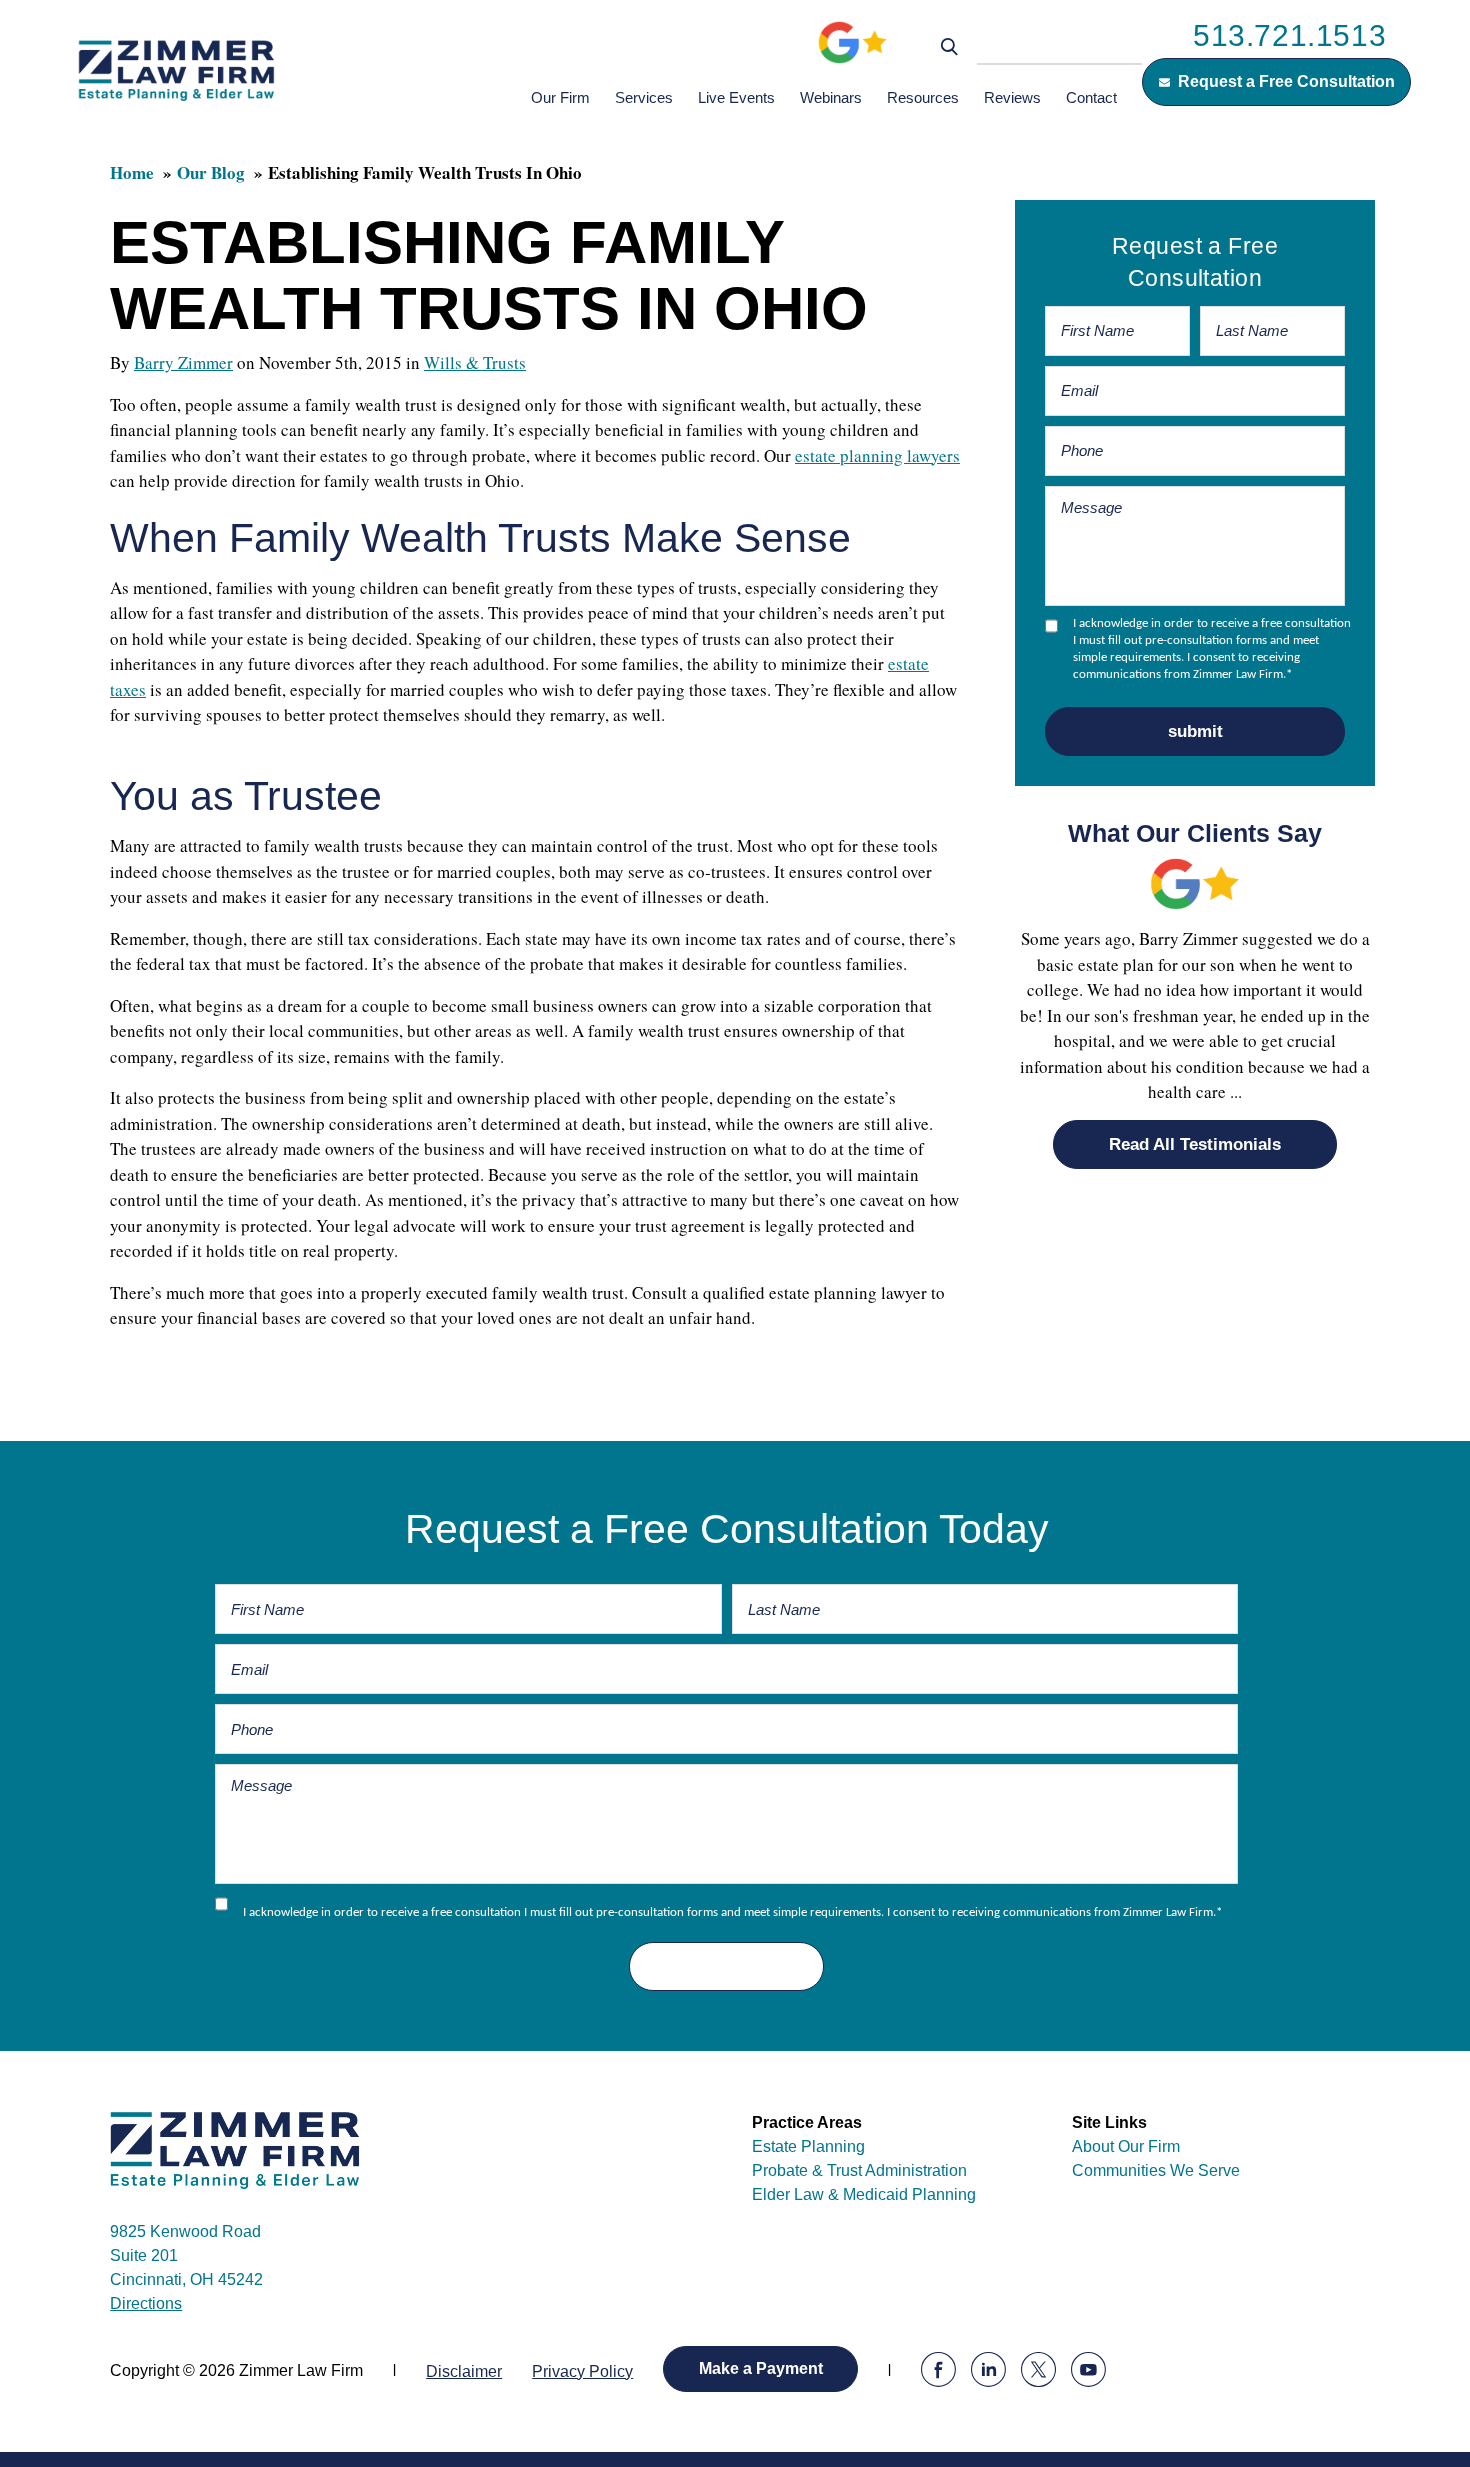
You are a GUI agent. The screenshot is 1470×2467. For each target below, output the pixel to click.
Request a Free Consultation (1286, 81)
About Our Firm (1126, 2146)
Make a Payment (761, 2368)
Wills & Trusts (475, 362)
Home (132, 172)
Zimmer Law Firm (176, 69)
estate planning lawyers (877, 455)
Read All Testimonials (1195, 1144)
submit (1195, 731)
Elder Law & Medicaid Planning (864, 2194)
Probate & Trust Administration (859, 2170)
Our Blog (211, 172)
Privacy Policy (582, 2371)
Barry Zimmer (183, 362)
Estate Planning (808, 2146)
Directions (146, 2303)
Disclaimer (464, 2371)
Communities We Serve (1156, 2170)
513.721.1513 (1289, 35)
